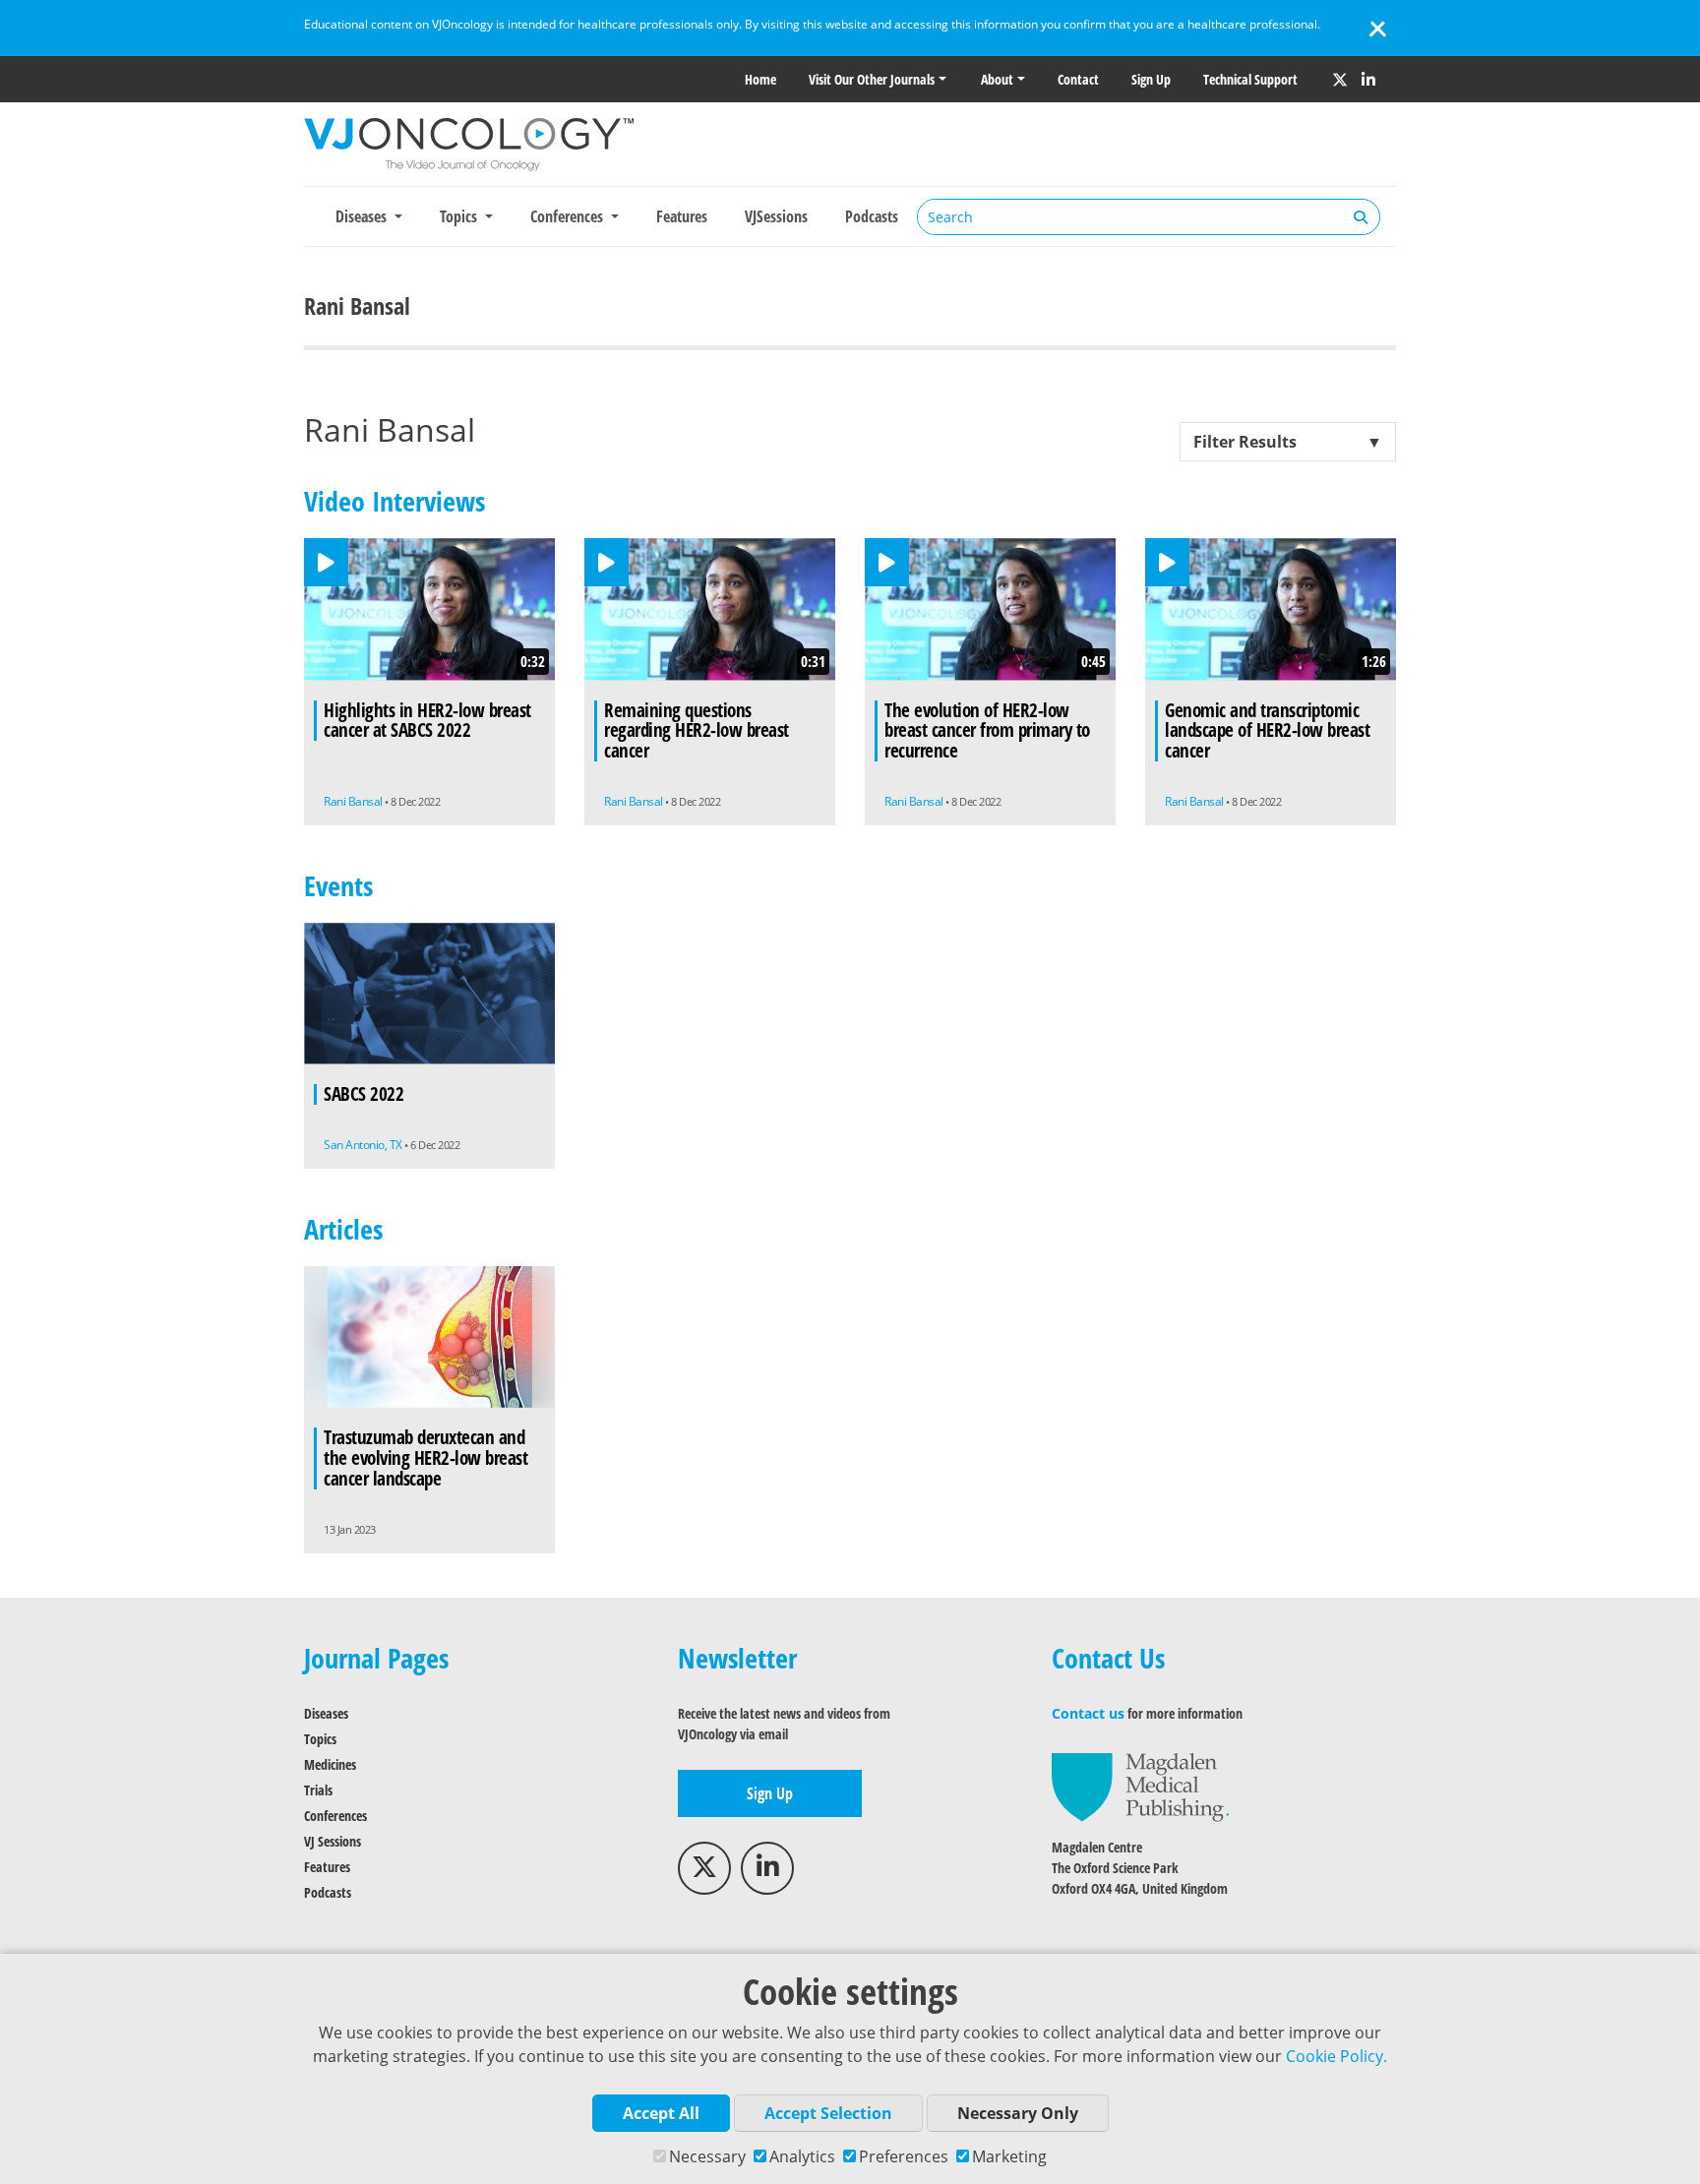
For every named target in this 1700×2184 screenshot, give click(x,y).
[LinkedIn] (1368, 80)
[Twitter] (1340, 80)
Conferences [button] (569, 216)
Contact (1078, 79)
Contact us (1088, 1713)
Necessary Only (1018, 2113)
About (997, 79)
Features (682, 216)
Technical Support (1250, 79)
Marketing (1009, 2156)
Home (760, 79)
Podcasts (872, 216)
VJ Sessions (333, 1841)
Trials (318, 1790)
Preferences (904, 2156)
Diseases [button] (363, 216)
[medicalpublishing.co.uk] (1140, 1786)
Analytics (802, 2156)
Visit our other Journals (872, 79)
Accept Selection (828, 2113)
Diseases (326, 1713)
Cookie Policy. (1336, 2056)
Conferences (335, 1816)
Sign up (1151, 79)
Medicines (330, 1764)
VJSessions (776, 216)
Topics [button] (460, 216)
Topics (320, 1739)
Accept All (661, 2113)
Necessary (707, 2156)
